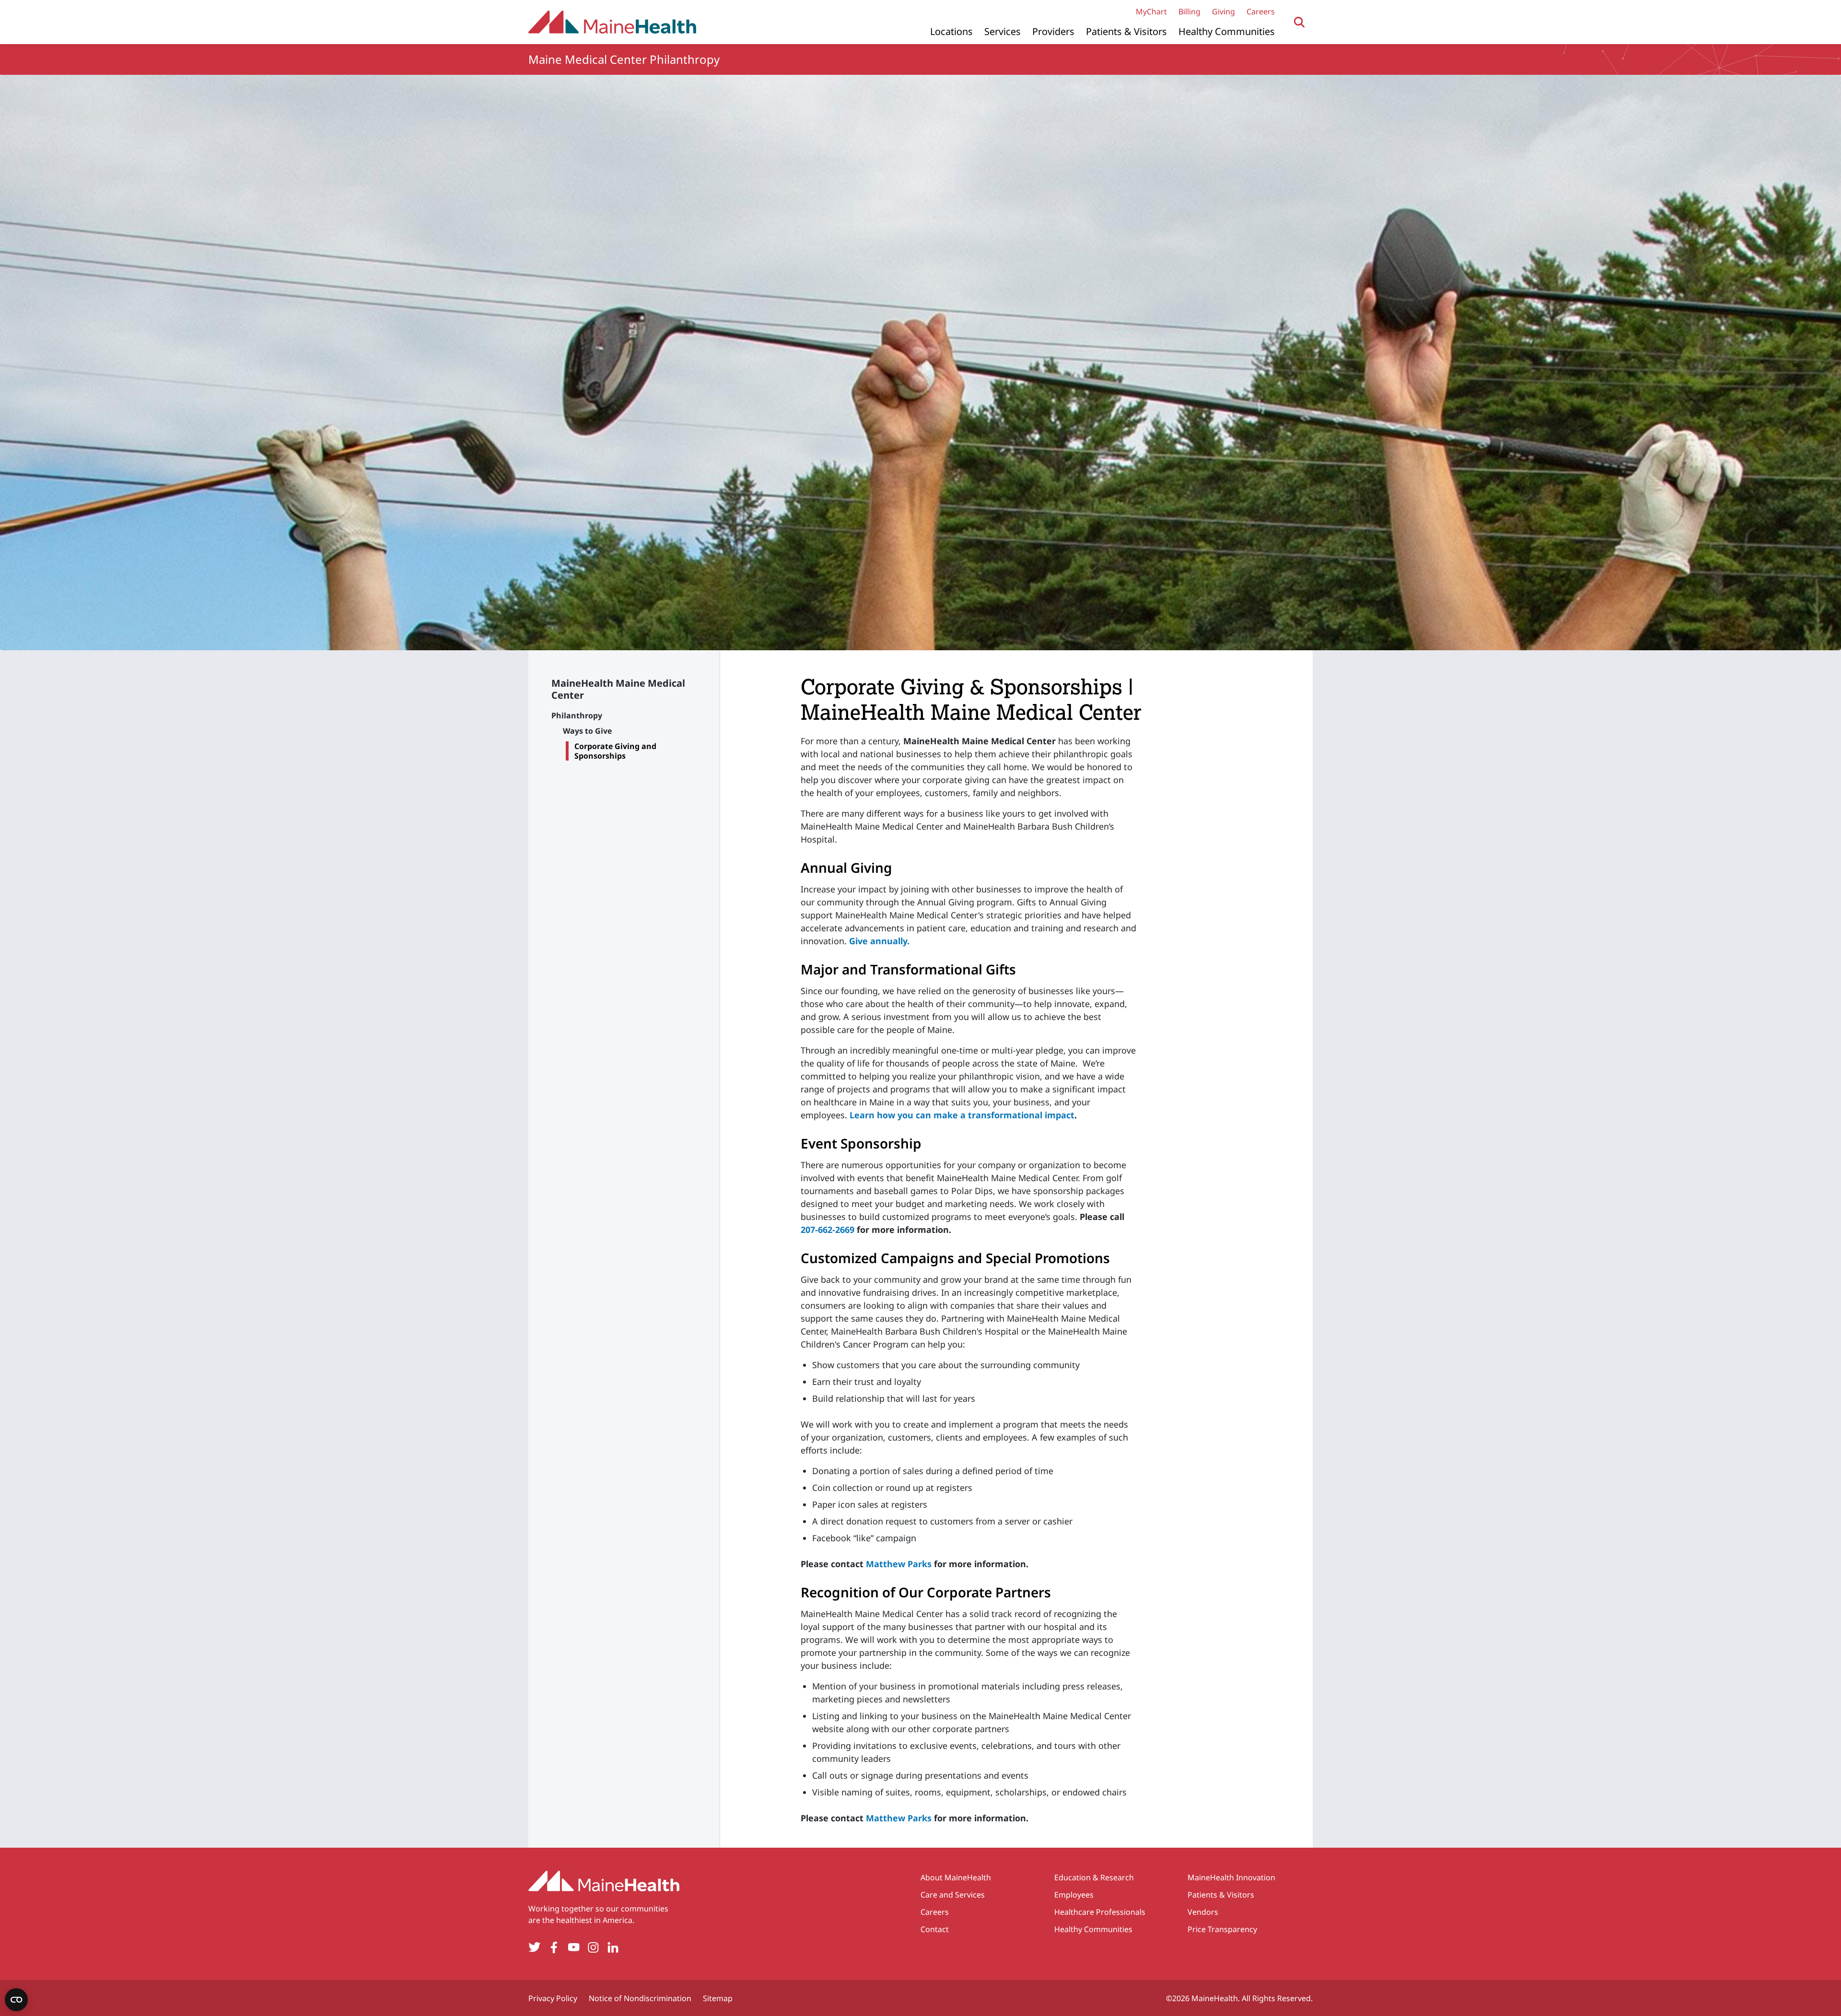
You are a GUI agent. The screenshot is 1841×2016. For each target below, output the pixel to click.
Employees (1074, 1895)
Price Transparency (1222, 1929)
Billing (1189, 12)
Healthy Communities (1227, 31)
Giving (1223, 12)
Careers (1261, 12)
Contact (935, 1929)
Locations (951, 31)
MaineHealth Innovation (1231, 1877)
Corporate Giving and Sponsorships (615, 751)
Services (1002, 31)
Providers (1053, 31)
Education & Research (1094, 1877)
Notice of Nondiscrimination (640, 1998)
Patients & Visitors (1126, 31)
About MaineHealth (956, 1877)
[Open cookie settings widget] (16, 2000)
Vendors (1203, 1912)
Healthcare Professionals (1100, 1912)
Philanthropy (577, 715)
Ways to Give (587, 731)
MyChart (1151, 12)
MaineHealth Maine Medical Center (618, 689)
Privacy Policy (553, 1998)
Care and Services (953, 1895)
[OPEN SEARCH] (1299, 22)
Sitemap (718, 1998)
